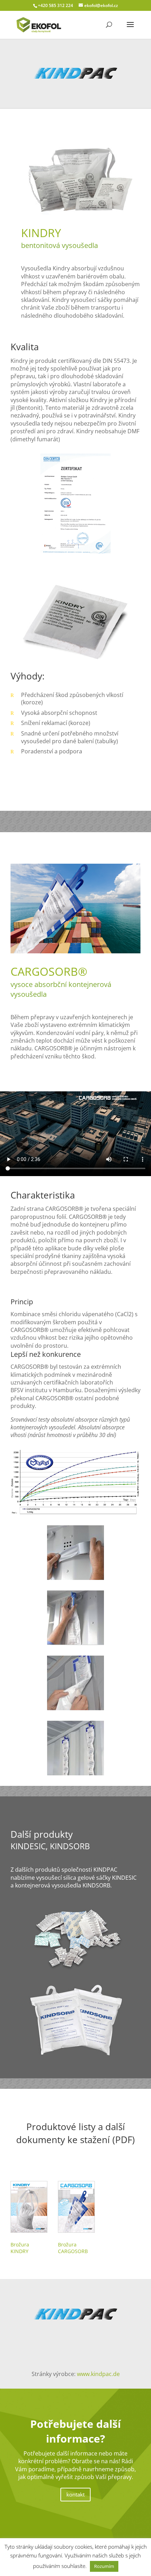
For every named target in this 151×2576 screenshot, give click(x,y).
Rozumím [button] (104, 2566)
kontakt (75, 2494)
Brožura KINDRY (20, 2248)
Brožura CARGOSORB (73, 2248)
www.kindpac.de (98, 2374)
